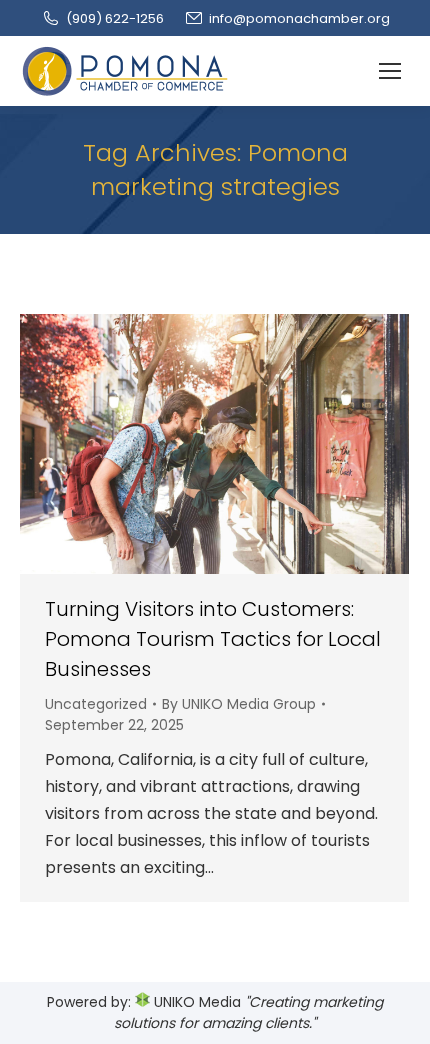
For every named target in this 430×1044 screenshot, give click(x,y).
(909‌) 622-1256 (115, 18)
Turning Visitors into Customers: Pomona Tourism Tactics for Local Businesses (213, 639)
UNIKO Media (195, 1002)
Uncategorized (96, 704)
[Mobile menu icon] (390, 71)
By (239, 704)
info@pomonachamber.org (299, 18)
